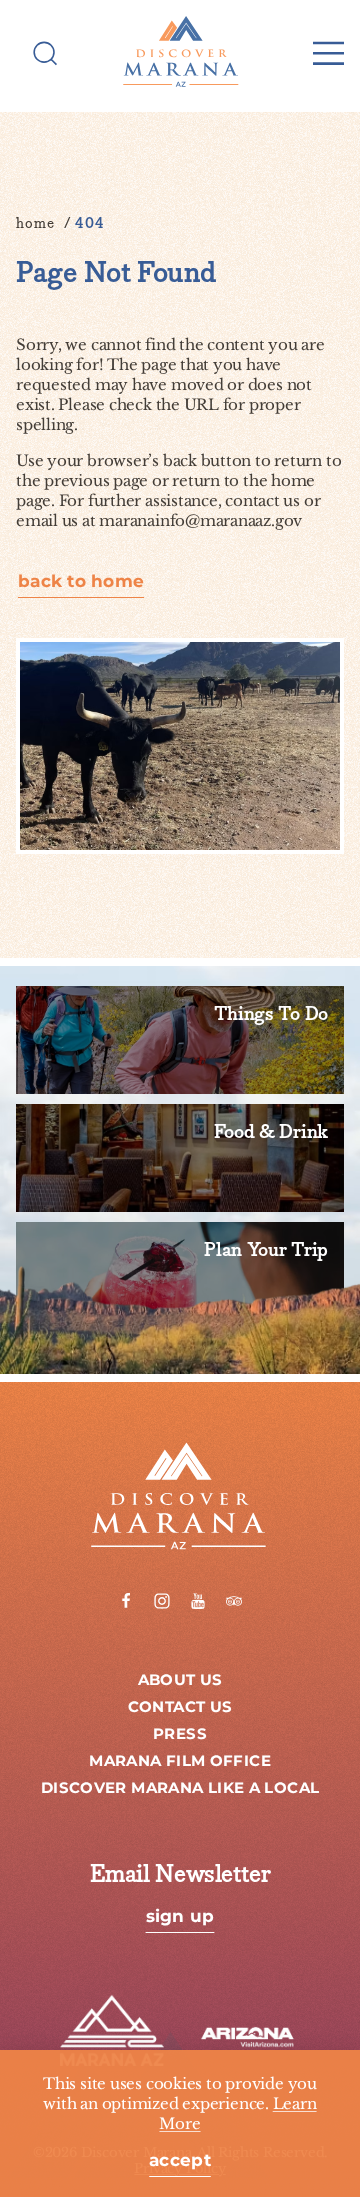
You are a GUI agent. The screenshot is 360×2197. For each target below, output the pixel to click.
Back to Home (81, 582)
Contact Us (180, 1707)
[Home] (180, 52)
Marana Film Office (180, 1761)
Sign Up (180, 1917)
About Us (180, 1680)
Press (180, 1734)
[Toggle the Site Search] (45, 52)
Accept (180, 2161)
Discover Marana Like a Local (180, 1788)
